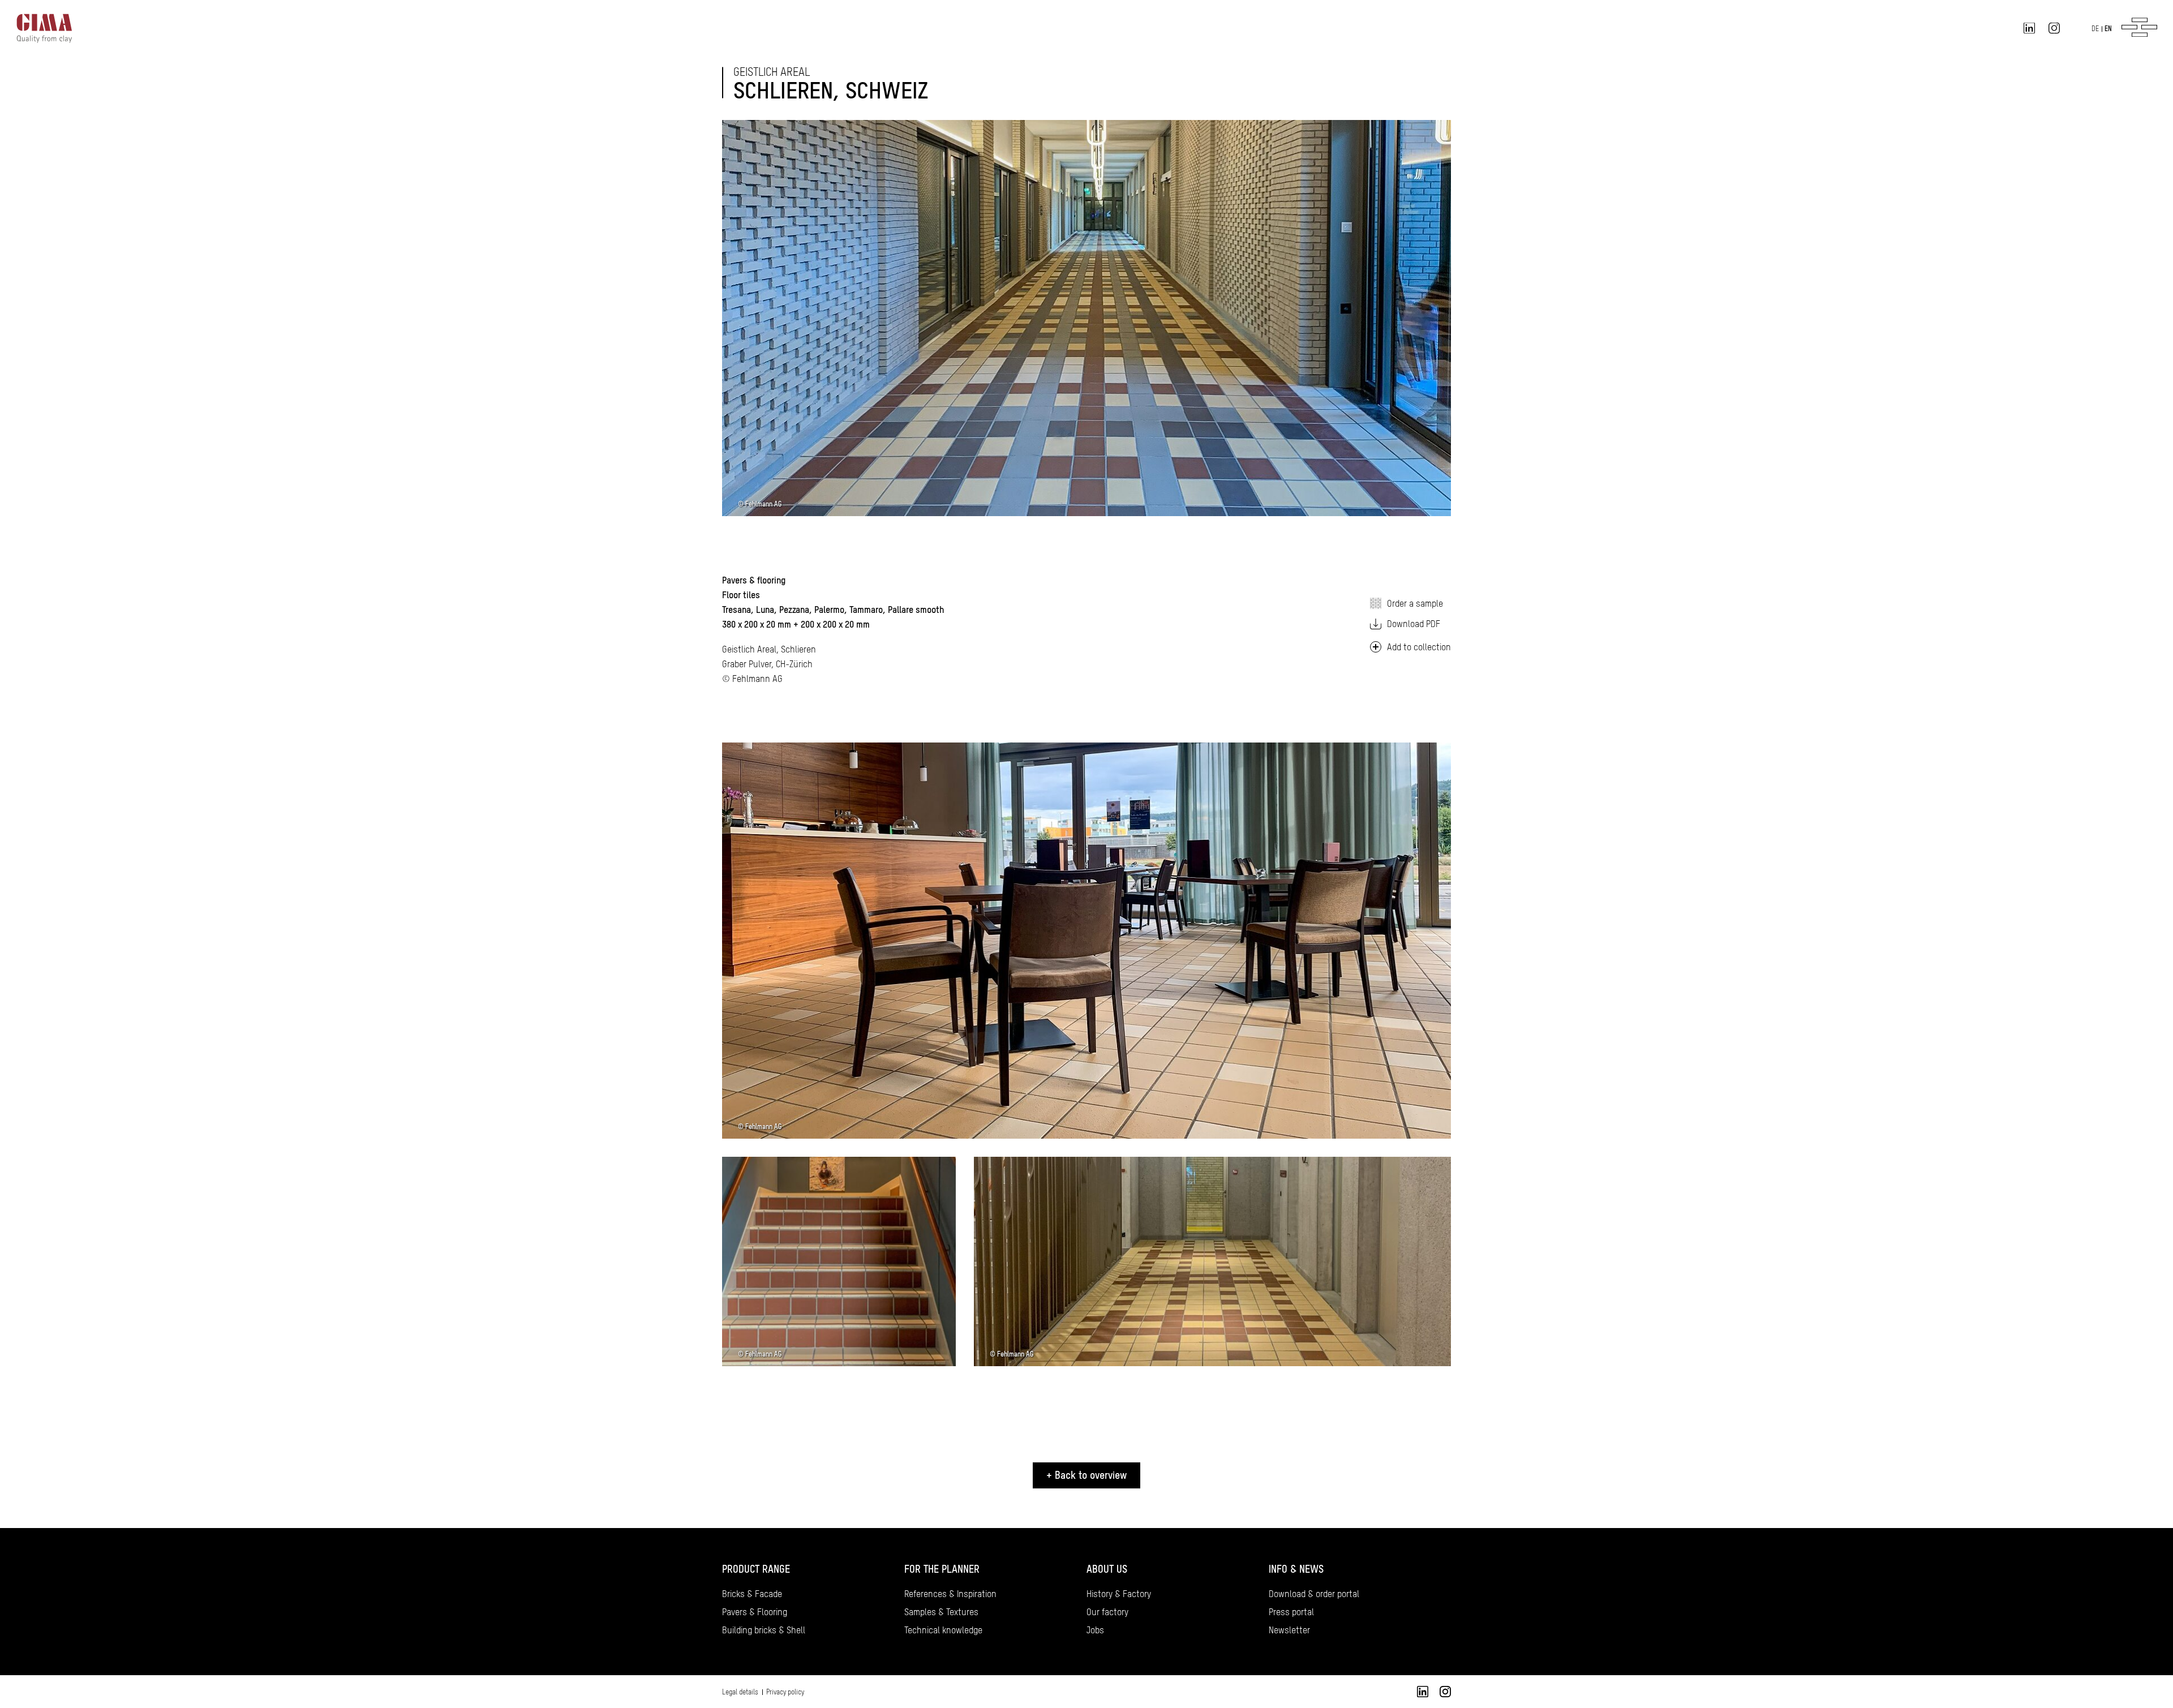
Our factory (1107, 1612)
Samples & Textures (941, 1612)
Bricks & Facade (752, 1594)
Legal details (740, 1692)
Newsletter (1289, 1630)
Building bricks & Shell (764, 1630)
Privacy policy (785, 1692)
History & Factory (1119, 1594)
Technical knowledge (943, 1630)
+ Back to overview (1086, 1475)
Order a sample (1415, 603)
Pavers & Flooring (755, 1612)
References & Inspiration (950, 1594)
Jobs (1095, 1630)
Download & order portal (1314, 1594)
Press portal (1291, 1612)
